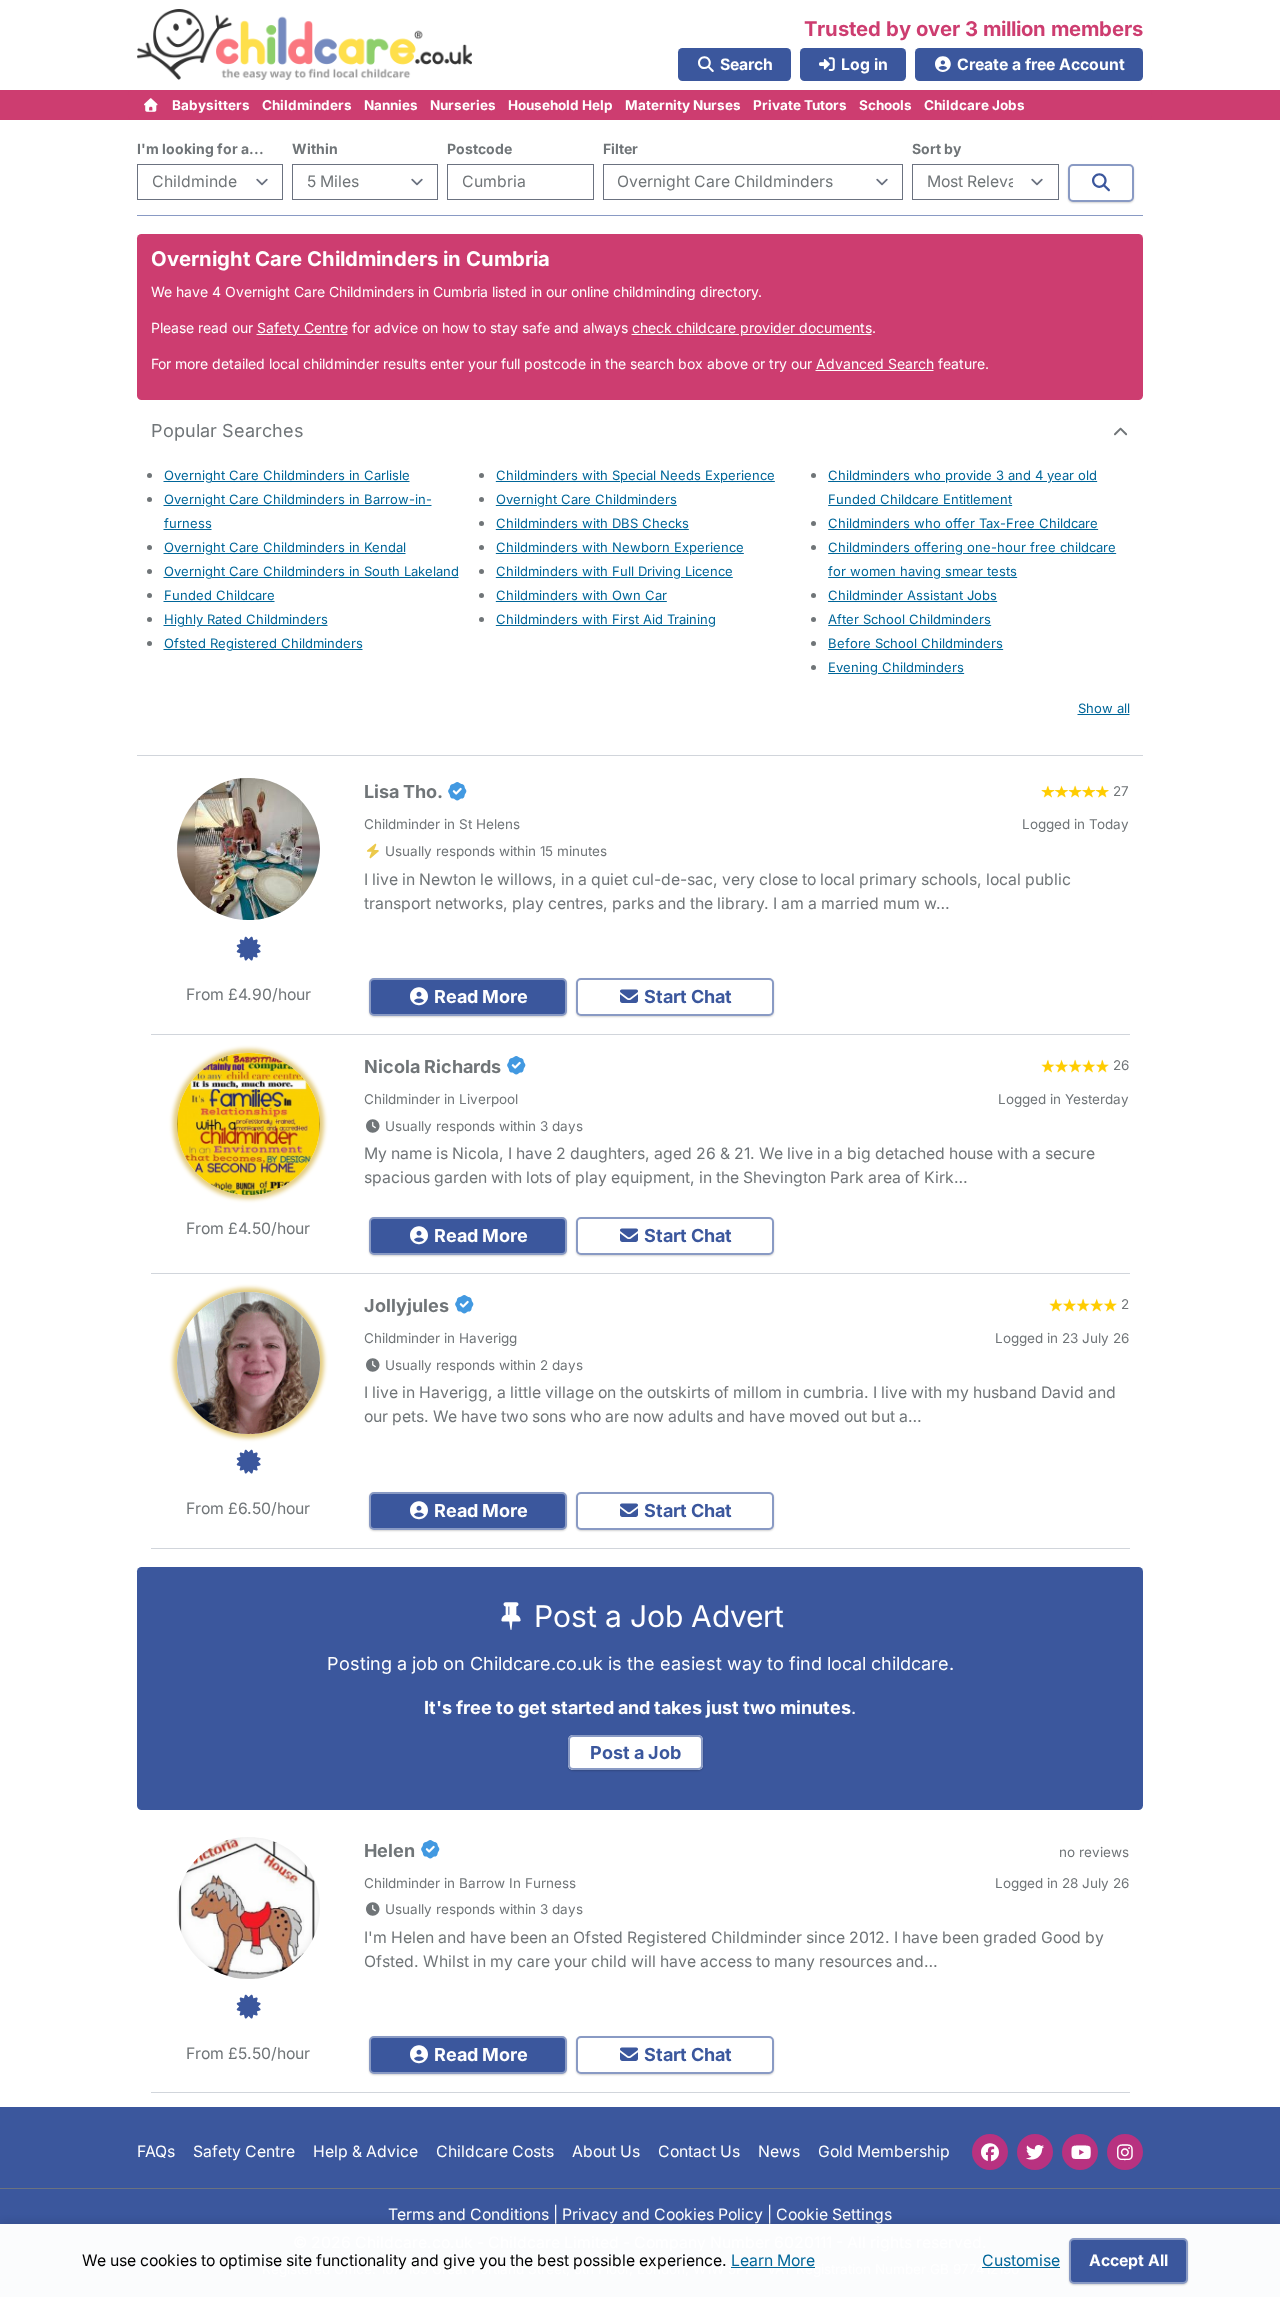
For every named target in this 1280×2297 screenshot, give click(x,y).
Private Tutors (800, 105)
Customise (1021, 2260)
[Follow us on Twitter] (1035, 2152)
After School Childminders (909, 619)
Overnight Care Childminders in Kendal (285, 547)
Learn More (773, 2260)
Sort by (936, 148)
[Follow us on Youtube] (1080, 2152)
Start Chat (686, 996)
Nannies (391, 105)
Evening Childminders (896, 667)
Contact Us (699, 2151)
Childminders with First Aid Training (606, 619)
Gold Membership (884, 2151)
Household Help (560, 105)
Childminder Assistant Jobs (912, 595)
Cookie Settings (834, 2213)
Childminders (307, 105)
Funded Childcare (219, 595)
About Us (606, 2151)
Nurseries (463, 105)
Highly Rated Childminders (246, 619)
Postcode (479, 148)
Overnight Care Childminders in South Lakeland (311, 571)
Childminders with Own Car (581, 595)
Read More (479, 996)
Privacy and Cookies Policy (662, 2213)
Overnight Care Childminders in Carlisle (287, 475)
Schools (885, 105)
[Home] (151, 105)
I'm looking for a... (200, 148)
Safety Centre (302, 327)
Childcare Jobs (974, 105)
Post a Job (635, 1752)
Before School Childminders (915, 643)
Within (315, 148)
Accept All (1128, 2260)
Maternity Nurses (683, 105)
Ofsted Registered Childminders (263, 643)
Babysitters (211, 105)
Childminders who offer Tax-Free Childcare (963, 523)
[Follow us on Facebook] (990, 2152)
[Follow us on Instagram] (1125, 2152)
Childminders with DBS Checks (592, 523)
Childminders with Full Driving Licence (614, 571)
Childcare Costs (495, 2151)
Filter (620, 148)
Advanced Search (875, 363)
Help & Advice (365, 2151)
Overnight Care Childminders (586, 499)
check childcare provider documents (752, 327)
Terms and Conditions (468, 2213)
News (779, 2151)
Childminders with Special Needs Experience (635, 475)
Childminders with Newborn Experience (620, 547)
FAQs (156, 2151)
